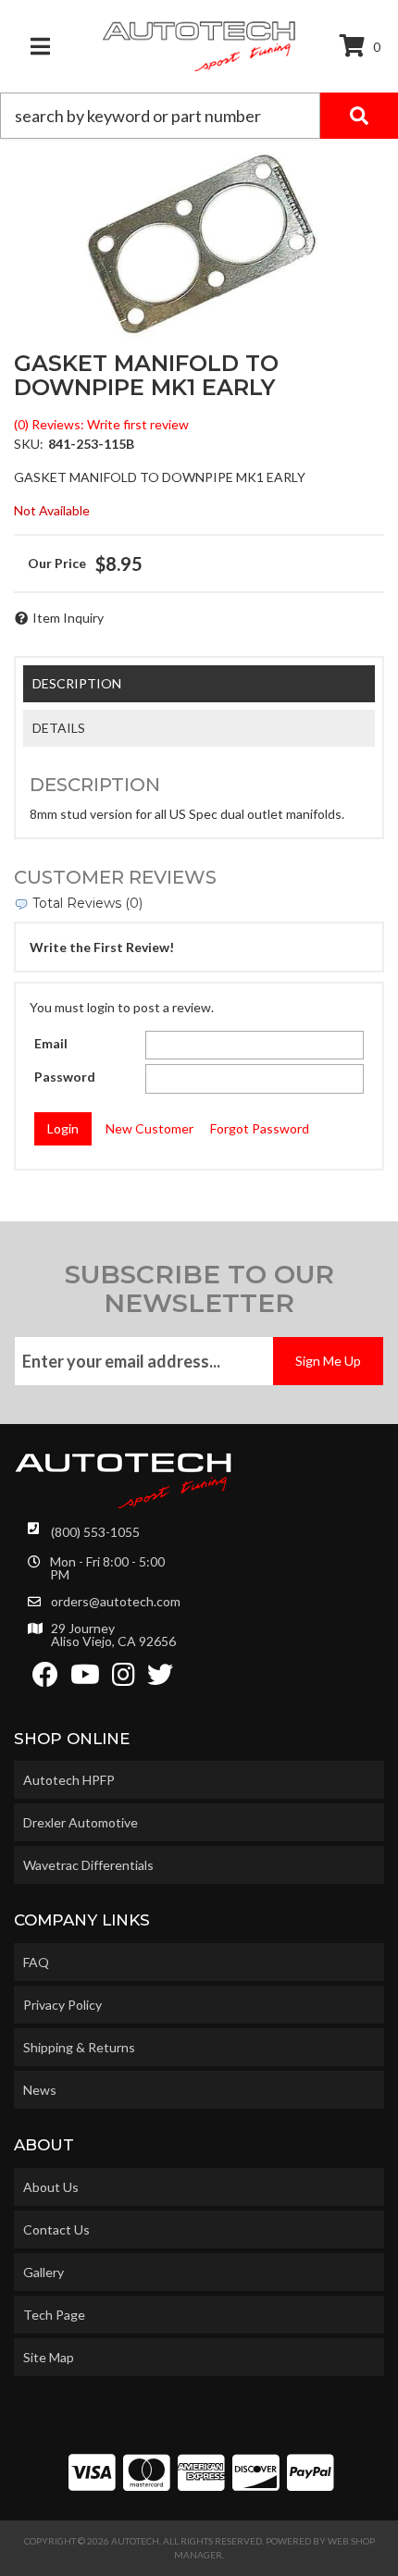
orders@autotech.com (116, 1602)
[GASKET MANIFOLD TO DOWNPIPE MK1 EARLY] (199, 245)
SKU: (29, 444)
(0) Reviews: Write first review (101, 424)
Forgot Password (260, 1128)
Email (51, 1043)
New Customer (149, 1128)
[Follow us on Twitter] (160, 1679)
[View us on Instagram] (124, 1679)
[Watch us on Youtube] (85, 1679)
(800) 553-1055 (95, 1532)
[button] (199, 116)
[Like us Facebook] (45, 1679)
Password (65, 1077)
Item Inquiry (68, 618)
